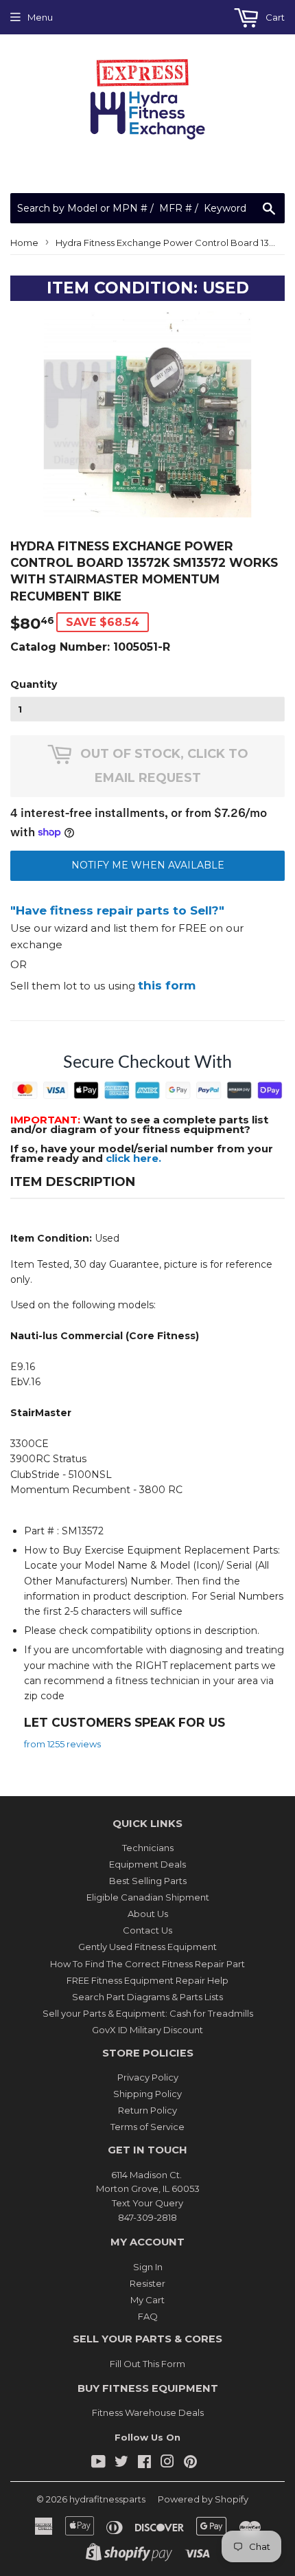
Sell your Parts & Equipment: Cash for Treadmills (148, 2013)
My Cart (147, 2300)
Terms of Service (147, 2127)
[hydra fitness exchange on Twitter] (121, 2463)
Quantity (34, 684)
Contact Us (147, 1930)
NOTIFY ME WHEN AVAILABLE (148, 865)
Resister (147, 2283)
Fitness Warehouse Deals (148, 2412)
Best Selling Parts (148, 1881)
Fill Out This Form (147, 2364)
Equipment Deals (147, 1864)
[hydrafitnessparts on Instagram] (167, 2463)
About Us (148, 1914)
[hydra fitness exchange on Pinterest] (190, 2463)
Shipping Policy (147, 2094)
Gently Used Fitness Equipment (147, 1947)
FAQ (148, 2316)
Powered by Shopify (203, 2499)
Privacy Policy (148, 2077)
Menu (40, 17)
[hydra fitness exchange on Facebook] (144, 2463)
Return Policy (147, 2110)
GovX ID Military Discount (147, 2030)
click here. (133, 1158)
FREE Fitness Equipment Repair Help (147, 1980)
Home (24, 243)
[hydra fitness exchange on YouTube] (98, 2463)
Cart (274, 17)
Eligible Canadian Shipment (148, 1897)
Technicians (148, 1848)
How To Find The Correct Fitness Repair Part (147, 1964)
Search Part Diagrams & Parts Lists (147, 1997)
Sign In (148, 2267)
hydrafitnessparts (107, 2499)
